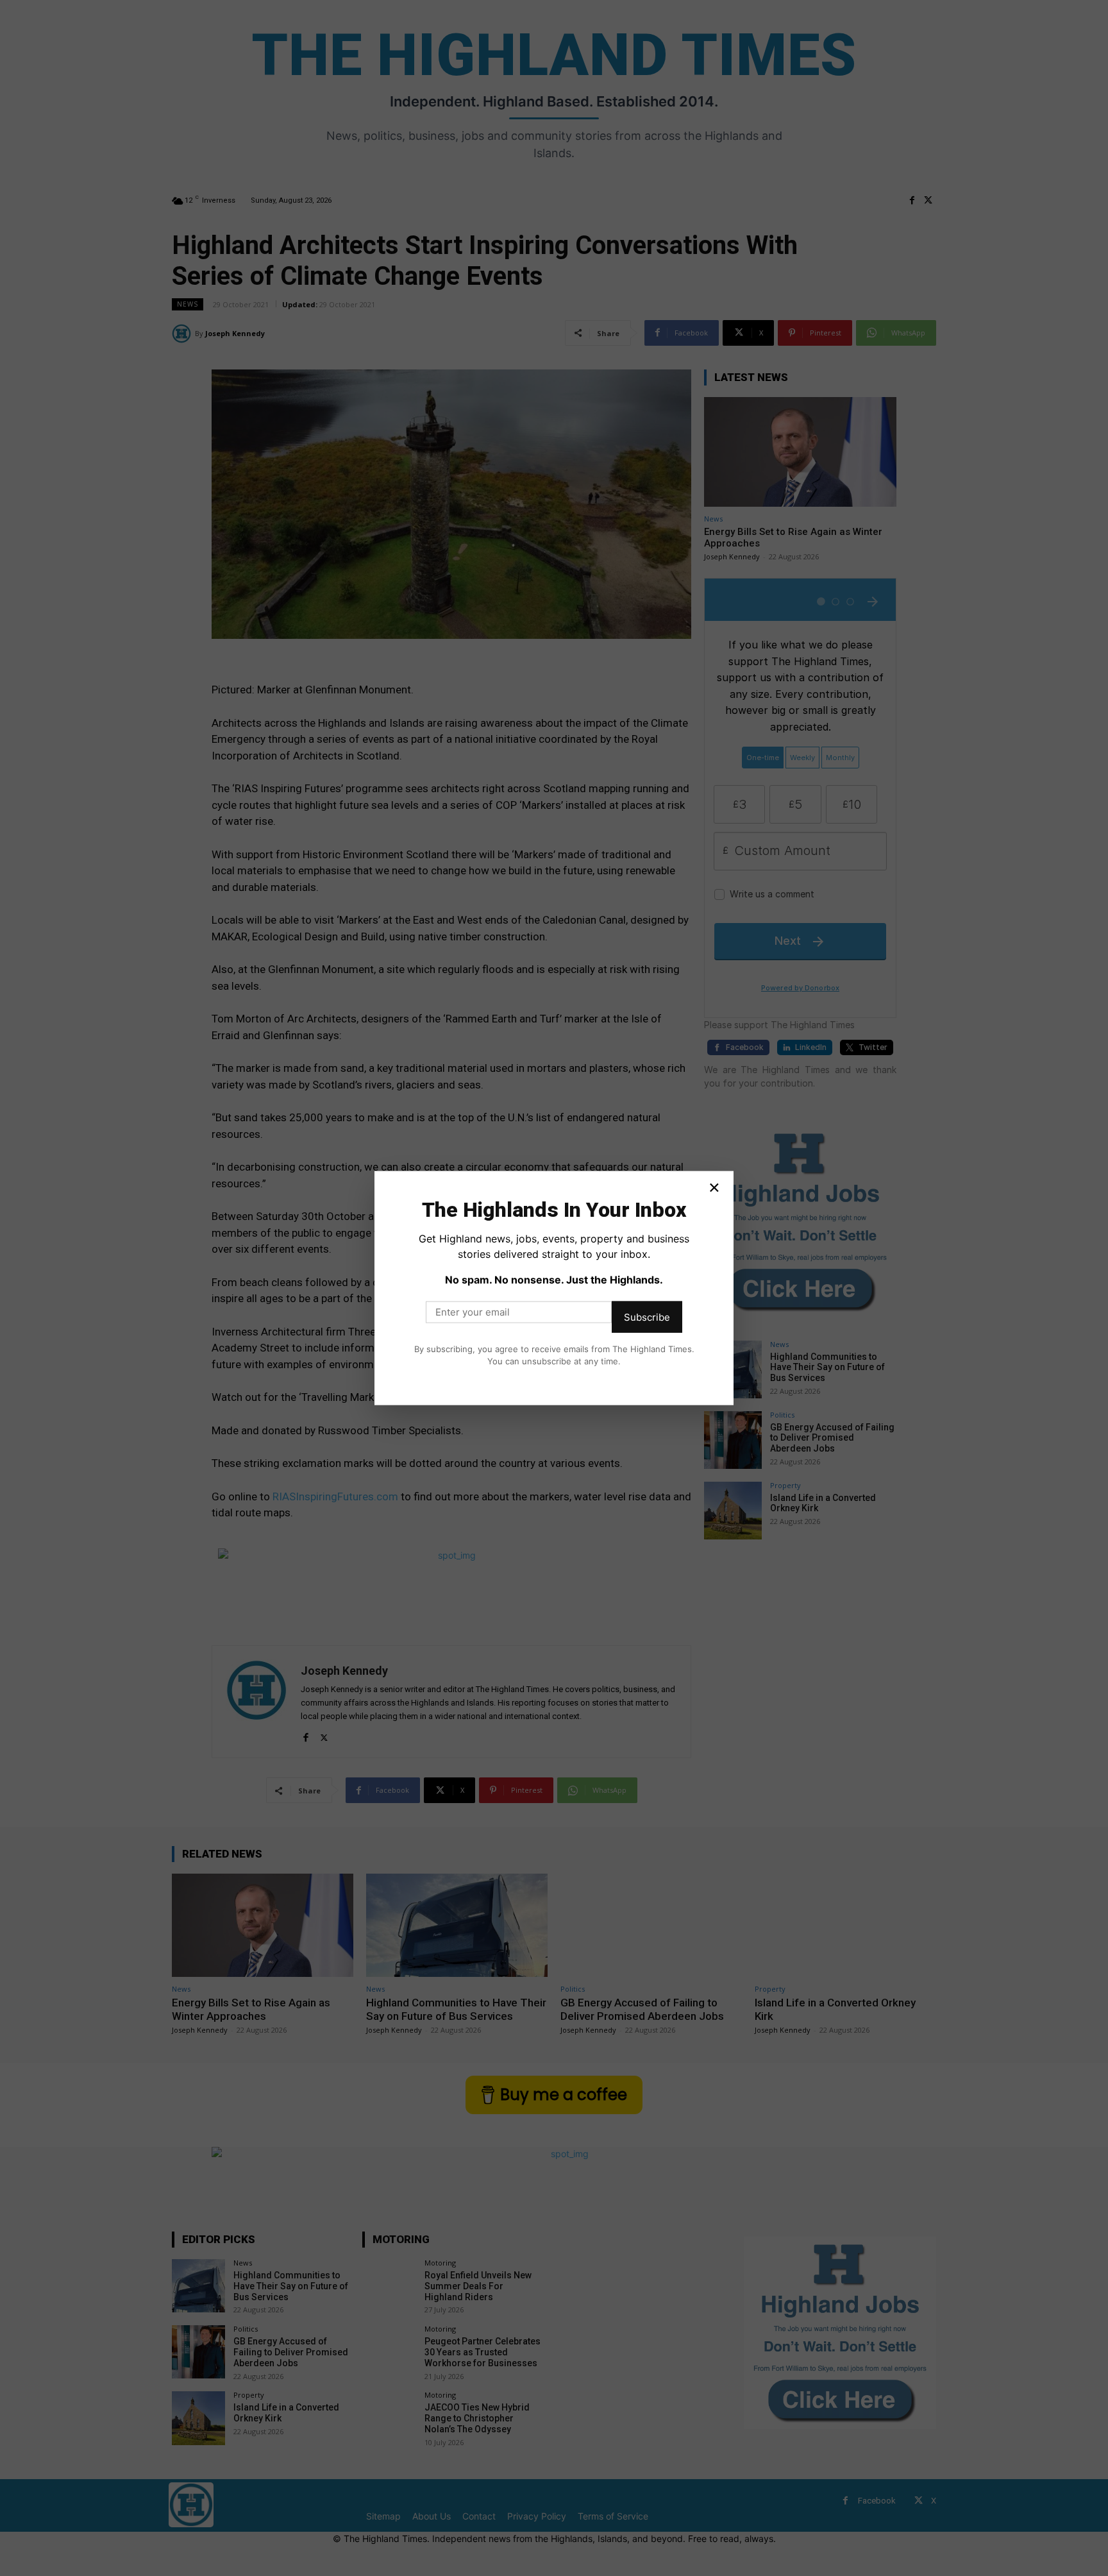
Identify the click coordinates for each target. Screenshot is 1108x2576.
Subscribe (647, 1317)
